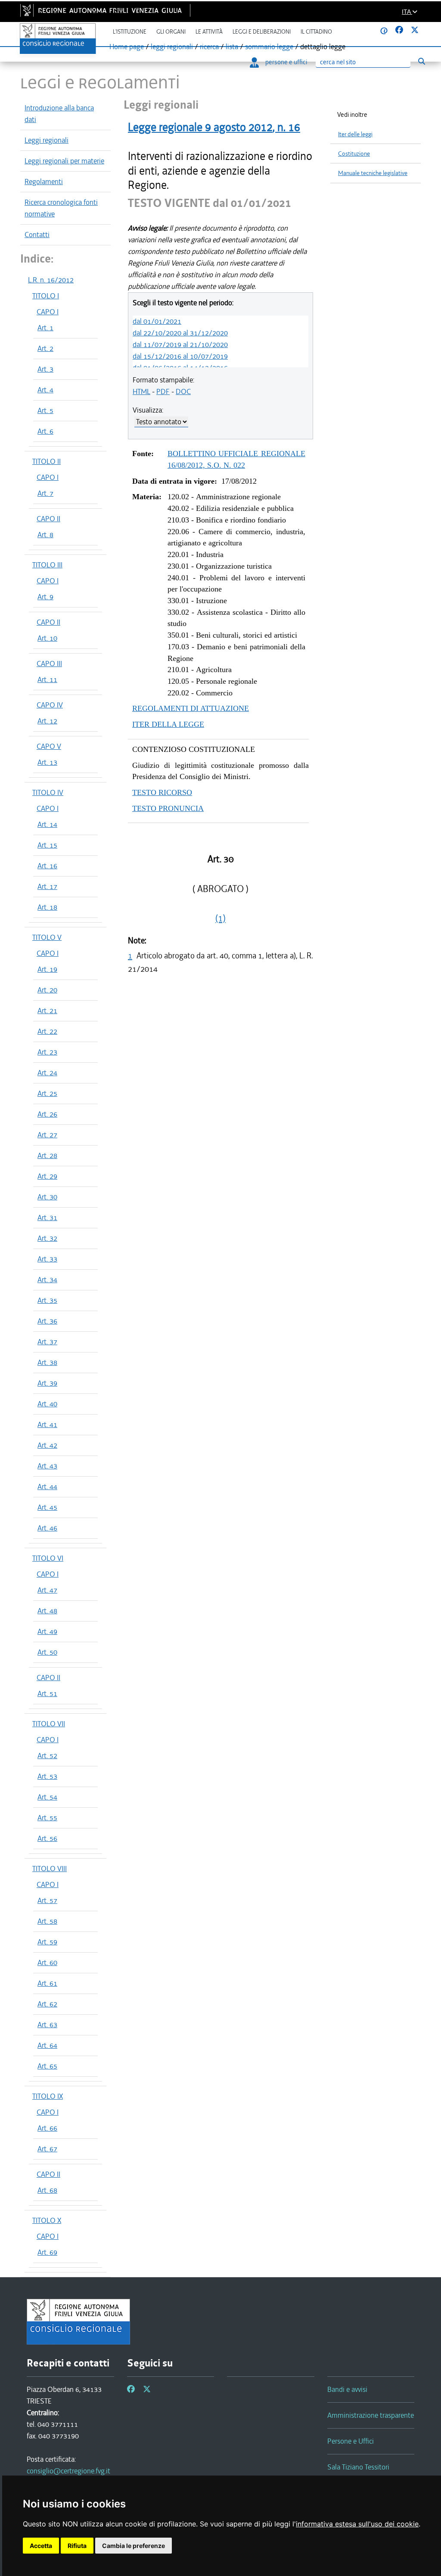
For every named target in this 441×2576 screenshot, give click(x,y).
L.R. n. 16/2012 (51, 280)
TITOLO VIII (50, 1869)
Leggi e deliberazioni (262, 32)
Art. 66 (47, 2128)
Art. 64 (47, 2045)
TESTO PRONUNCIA (168, 808)
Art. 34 (47, 1280)
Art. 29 (47, 1176)
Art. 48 (47, 1611)
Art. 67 (47, 2149)
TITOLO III (47, 565)
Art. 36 (47, 1321)
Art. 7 (45, 493)
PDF (163, 391)
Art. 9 (45, 597)
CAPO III (49, 664)
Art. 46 (47, 1528)
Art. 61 (47, 1983)
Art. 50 (47, 1652)
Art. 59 (47, 1942)
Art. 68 (47, 2190)
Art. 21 (47, 1011)
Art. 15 (47, 845)
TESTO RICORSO (162, 792)
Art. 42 (47, 1445)
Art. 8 (45, 535)
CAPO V (49, 746)
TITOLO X (47, 2220)
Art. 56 (47, 1838)
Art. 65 (47, 2066)
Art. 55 (47, 1818)
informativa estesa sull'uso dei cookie (357, 2524)
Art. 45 (47, 1507)
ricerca (209, 47)
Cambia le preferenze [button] (134, 2546)
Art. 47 (47, 1590)
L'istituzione (130, 32)
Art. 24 (47, 1073)
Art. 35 (47, 1300)
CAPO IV (50, 705)
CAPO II (48, 519)
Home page (127, 47)
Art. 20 (47, 990)
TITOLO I (46, 296)
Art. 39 (47, 1383)
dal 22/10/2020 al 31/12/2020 (180, 333)
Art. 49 (47, 1631)
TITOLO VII (49, 1724)
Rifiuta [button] (77, 2546)
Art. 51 (47, 1693)
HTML (141, 391)
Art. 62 (47, 2004)
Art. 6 (45, 431)
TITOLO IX (48, 2096)
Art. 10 (47, 638)
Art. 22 (47, 1031)
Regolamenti (44, 182)
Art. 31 (47, 1218)
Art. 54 (47, 1797)
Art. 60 (47, 1963)
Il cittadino (316, 32)
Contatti (37, 235)
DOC (183, 391)
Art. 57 (47, 1900)
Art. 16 (47, 866)
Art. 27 (47, 1135)
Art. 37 (47, 1342)
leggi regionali (172, 47)
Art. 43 (47, 1466)
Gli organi (171, 32)
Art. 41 (47, 1424)
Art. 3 (45, 369)
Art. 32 (47, 1238)
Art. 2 (45, 348)
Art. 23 (47, 1052)
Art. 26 (47, 1114)
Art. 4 (45, 390)
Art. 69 (47, 2252)
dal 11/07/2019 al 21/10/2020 (180, 344)
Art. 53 (47, 1776)
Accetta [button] (41, 2546)
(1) (220, 918)
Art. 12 (47, 721)
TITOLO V (47, 937)
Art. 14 (47, 824)
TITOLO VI (48, 1558)
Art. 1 (45, 328)
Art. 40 (47, 1404)
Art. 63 (47, 2025)
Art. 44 (47, 1487)
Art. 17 (47, 886)
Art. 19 (47, 969)
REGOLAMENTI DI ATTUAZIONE (191, 708)
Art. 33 (47, 1259)
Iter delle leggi (355, 134)
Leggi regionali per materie (64, 161)
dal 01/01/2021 (157, 321)
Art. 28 (47, 1155)
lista (232, 47)
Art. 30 (47, 1197)
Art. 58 (47, 1921)
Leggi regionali (47, 140)
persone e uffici (286, 62)
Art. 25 (47, 1093)
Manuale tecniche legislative (373, 173)
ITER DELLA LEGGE (168, 724)
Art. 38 (47, 1362)
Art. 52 (47, 1756)
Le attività (209, 32)
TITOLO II (47, 461)
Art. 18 (47, 907)
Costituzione (354, 154)
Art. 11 (47, 679)
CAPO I (48, 312)
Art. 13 (47, 762)
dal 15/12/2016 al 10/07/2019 (180, 356)
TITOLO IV (48, 792)
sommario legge (269, 47)
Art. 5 (45, 410)
